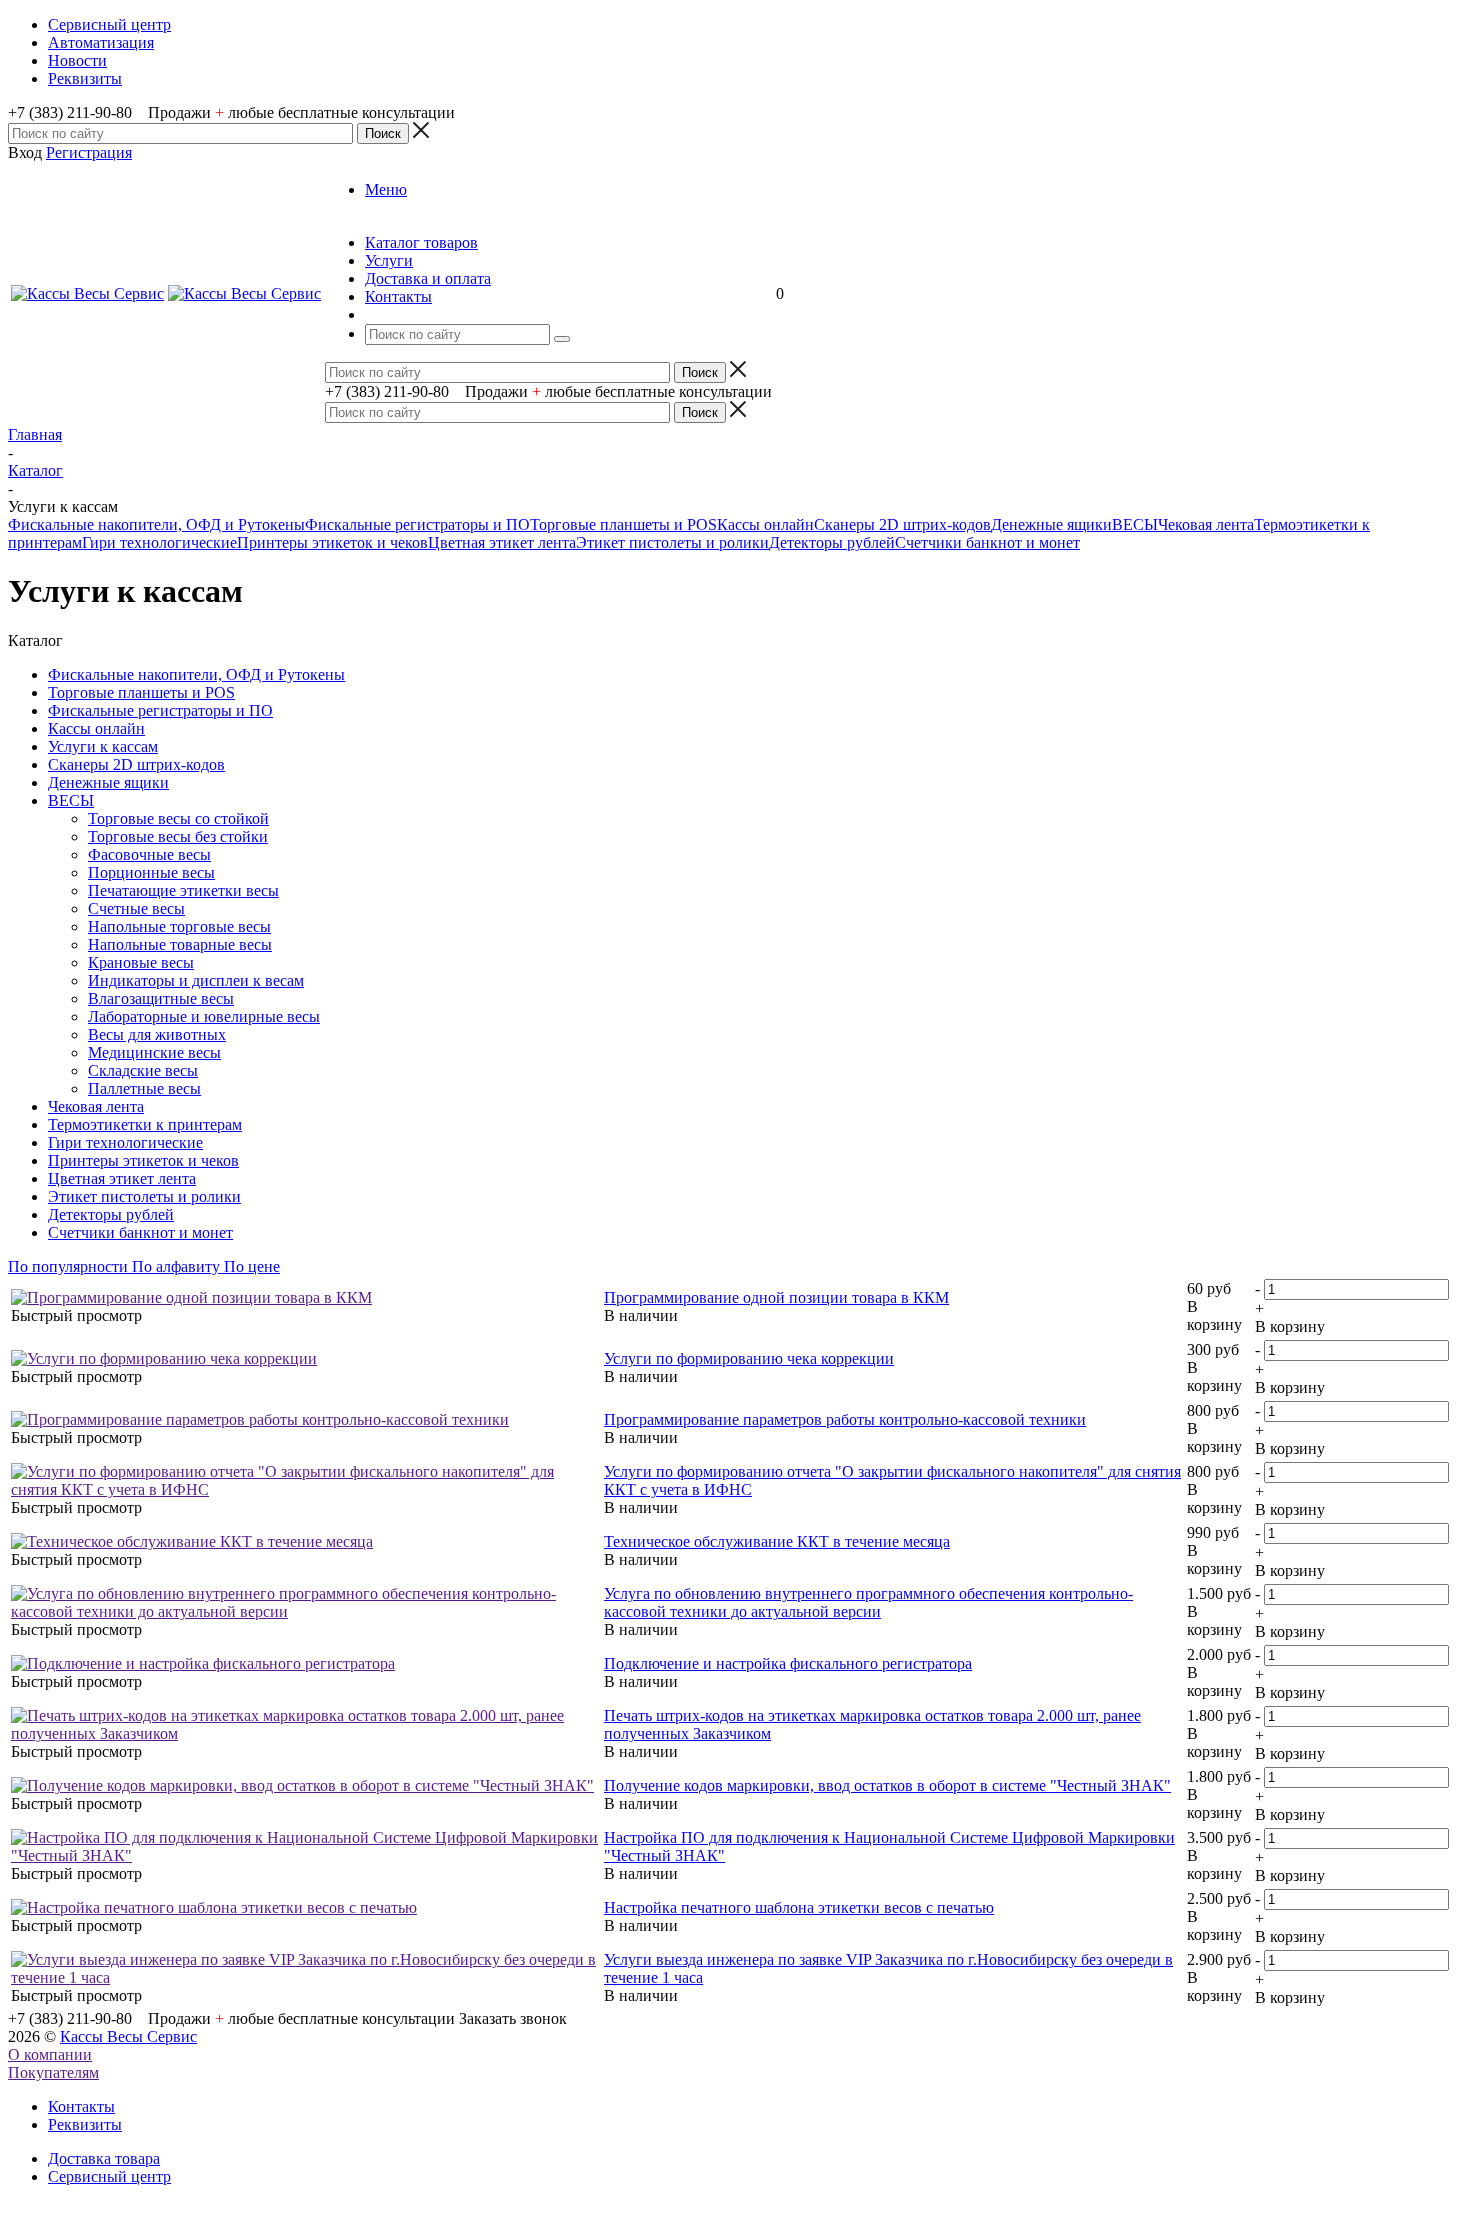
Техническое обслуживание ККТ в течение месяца (777, 1541)
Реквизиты (85, 2124)
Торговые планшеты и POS (623, 524)
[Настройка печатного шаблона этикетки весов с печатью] (214, 1907)
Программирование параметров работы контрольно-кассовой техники (845, 1419)
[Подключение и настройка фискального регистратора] (203, 1663)
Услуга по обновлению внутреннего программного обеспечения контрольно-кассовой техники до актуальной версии (868, 1602)
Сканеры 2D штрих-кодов (902, 524)
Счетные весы (136, 908)
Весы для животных (157, 1034)
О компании (50, 2054)
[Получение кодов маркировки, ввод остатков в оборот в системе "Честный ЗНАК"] (302, 1785)
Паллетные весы (144, 1088)
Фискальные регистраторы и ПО (417, 524)
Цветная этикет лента (502, 542)
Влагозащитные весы (161, 998)
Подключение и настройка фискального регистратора (788, 1663)
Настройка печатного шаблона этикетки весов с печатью (799, 1907)
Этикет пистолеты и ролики (672, 542)
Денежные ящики (1051, 524)
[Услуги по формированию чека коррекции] (164, 1358)
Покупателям (53, 2072)
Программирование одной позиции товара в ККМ (776, 1297)
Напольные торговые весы (179, 926)
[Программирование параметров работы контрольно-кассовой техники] (260, 1419)
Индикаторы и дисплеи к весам (196, 980)
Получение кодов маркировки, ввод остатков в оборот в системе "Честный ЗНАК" (887, 1785)
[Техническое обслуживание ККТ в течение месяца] (192, 1541)
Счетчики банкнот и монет (987, 542)
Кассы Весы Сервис (128, 2036)
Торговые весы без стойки (178, 836)
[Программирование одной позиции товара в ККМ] (191, 1297)
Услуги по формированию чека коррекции (749, 1358)
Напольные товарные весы (180, 944)
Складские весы (143, 1070)
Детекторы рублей (832, 542)
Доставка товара (104, 2158)
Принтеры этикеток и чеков (332, 542)
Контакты (81, 2106)
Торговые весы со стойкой (178, 818)
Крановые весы (141, 962)
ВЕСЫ (1135, 524)
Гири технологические (159, 542)
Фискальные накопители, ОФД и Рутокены (156, 524)
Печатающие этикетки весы (183, 890)
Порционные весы (151, 872)
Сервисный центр (109, 2176)
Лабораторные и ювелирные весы (204, 1016)
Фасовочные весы (149, 854)
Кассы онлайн (765, 524)
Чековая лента (1206, 524)
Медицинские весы (154, 1052)
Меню (386, 189)
